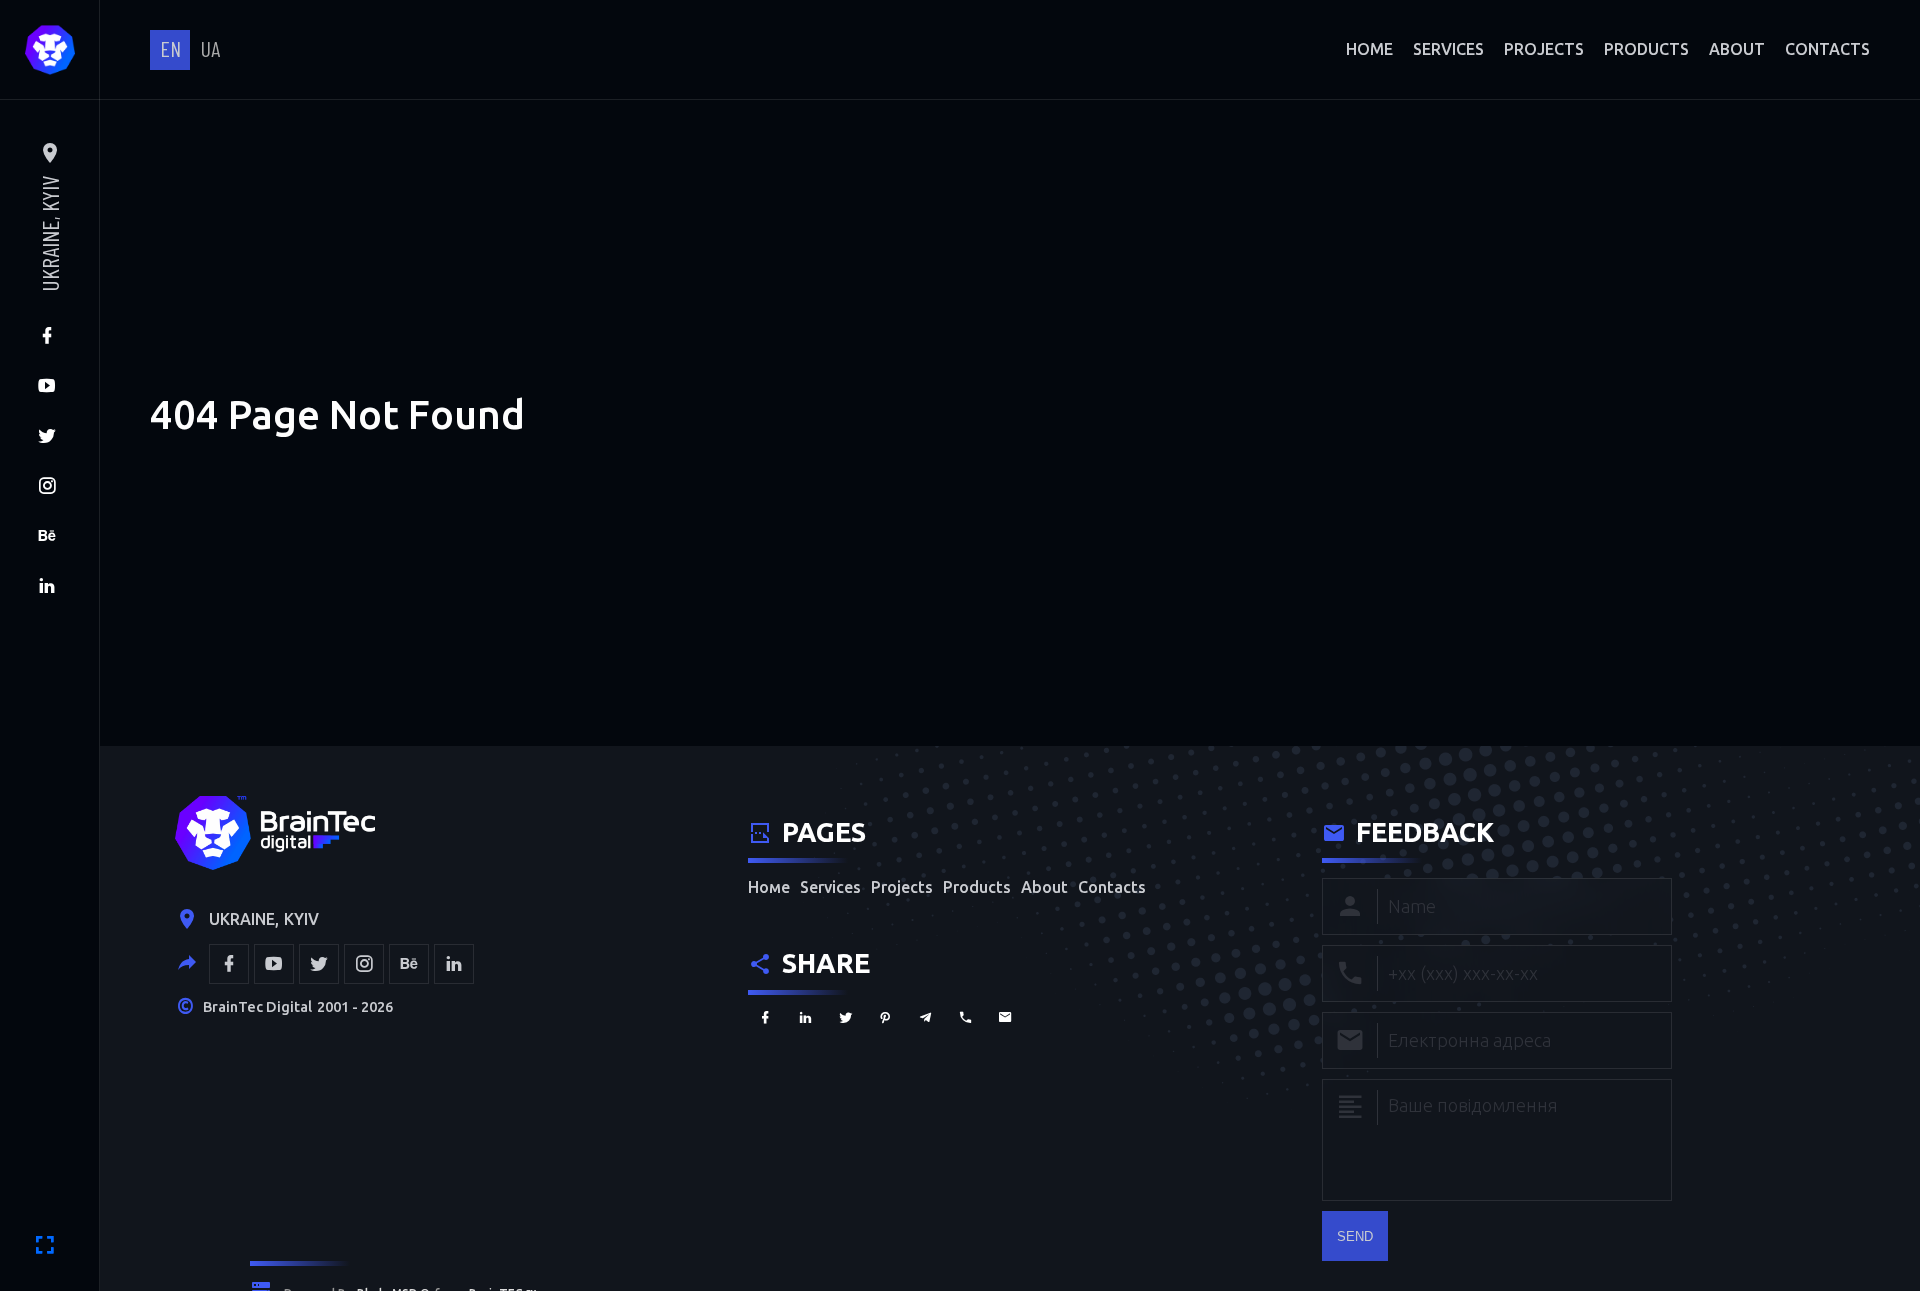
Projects (1544, 49)
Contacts (1827, 49)
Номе (1369, 49)
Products (1646, 49)
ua (210, 48)
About (1737, 49)
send (1355, 1236)
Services (1448, 49)
